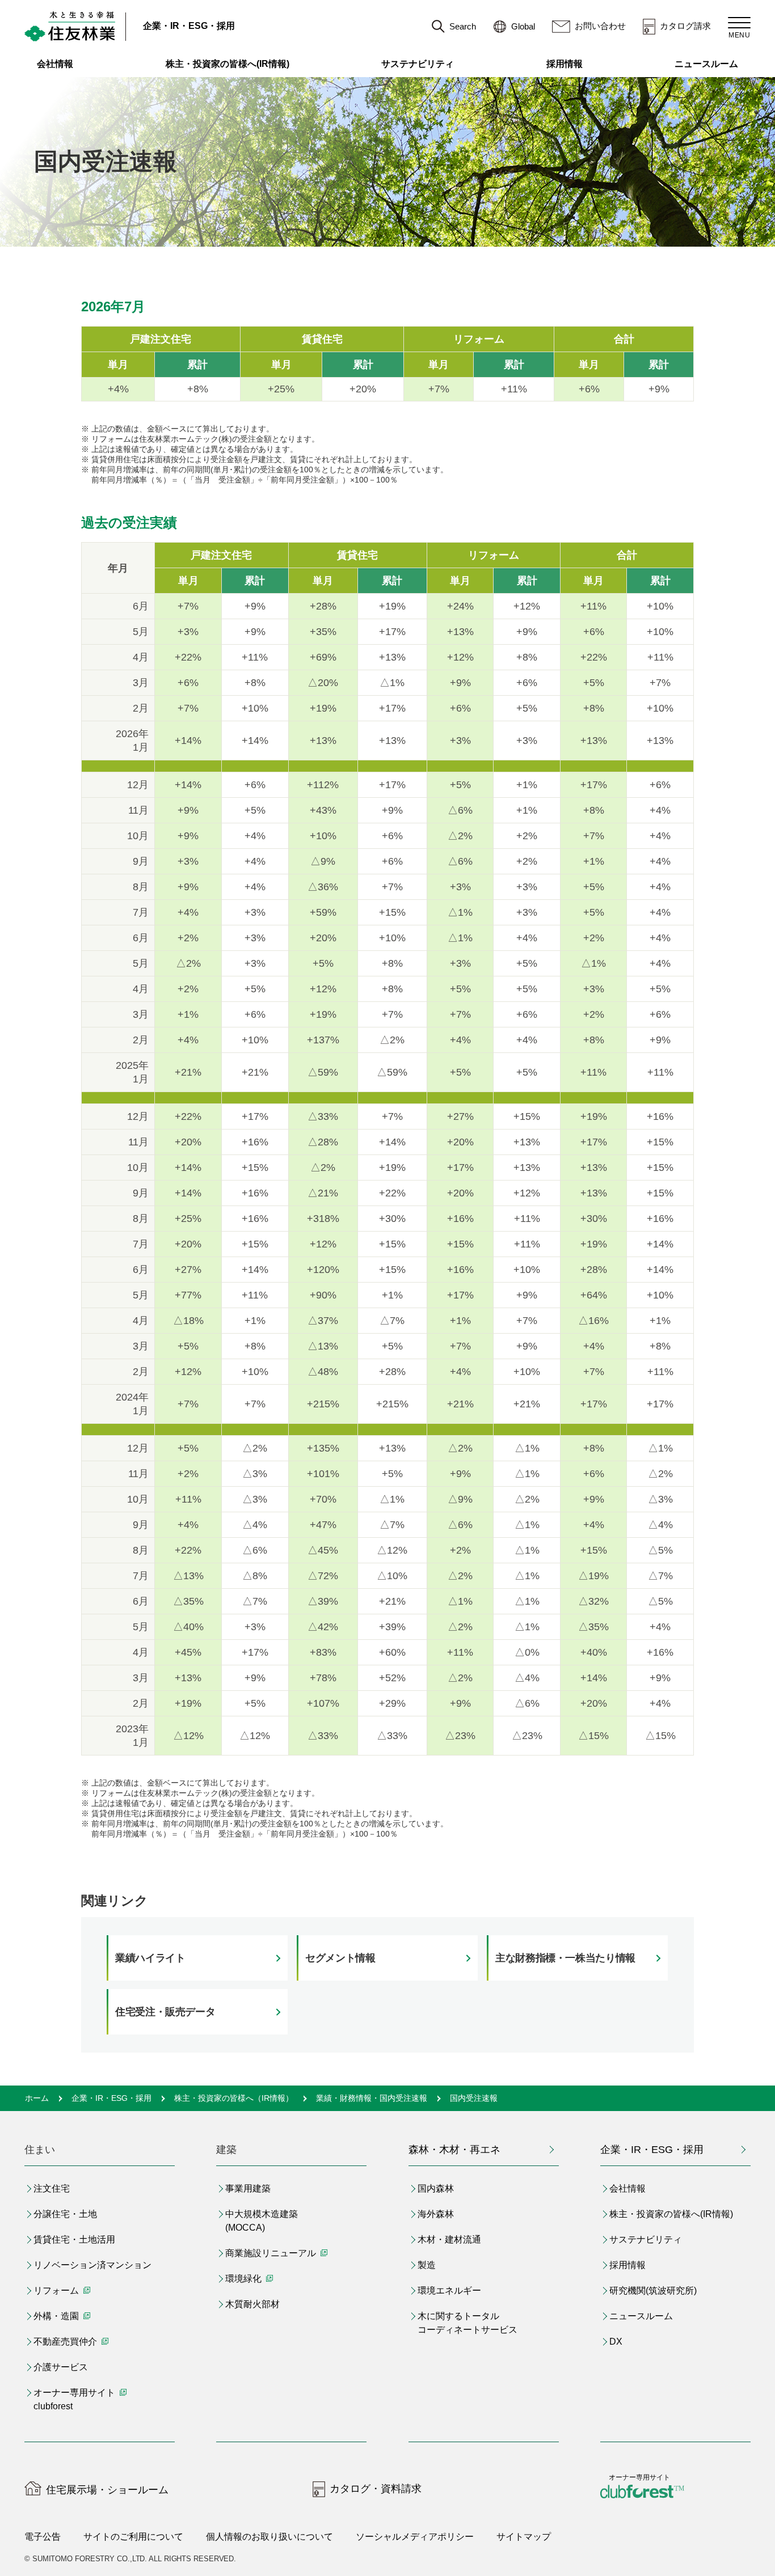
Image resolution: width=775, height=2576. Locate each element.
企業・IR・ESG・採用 (189, 26)
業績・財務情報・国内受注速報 (372, 2098)
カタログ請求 (685, 26)
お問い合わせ (600, 26)
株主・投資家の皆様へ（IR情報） (234, 2098)
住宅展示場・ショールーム (107, 2490)
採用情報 (565, 64)
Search (463, 26)
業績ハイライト (150, 1958)
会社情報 (55, 64)
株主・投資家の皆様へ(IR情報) (228, 64)
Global (523, 26)
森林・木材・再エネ (454, 2150)
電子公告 (43, 2537)
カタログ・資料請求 (376, 2489)
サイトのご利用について (133, 2537)
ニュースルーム (706, 64)
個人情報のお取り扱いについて (269, 2537)
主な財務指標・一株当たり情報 (565, 1958)
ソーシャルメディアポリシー (415, 2537)
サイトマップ (524, 2537)
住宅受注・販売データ (165, 2012)
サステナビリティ (418, 64)
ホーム (37, 2098)
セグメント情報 (340, 1958)
